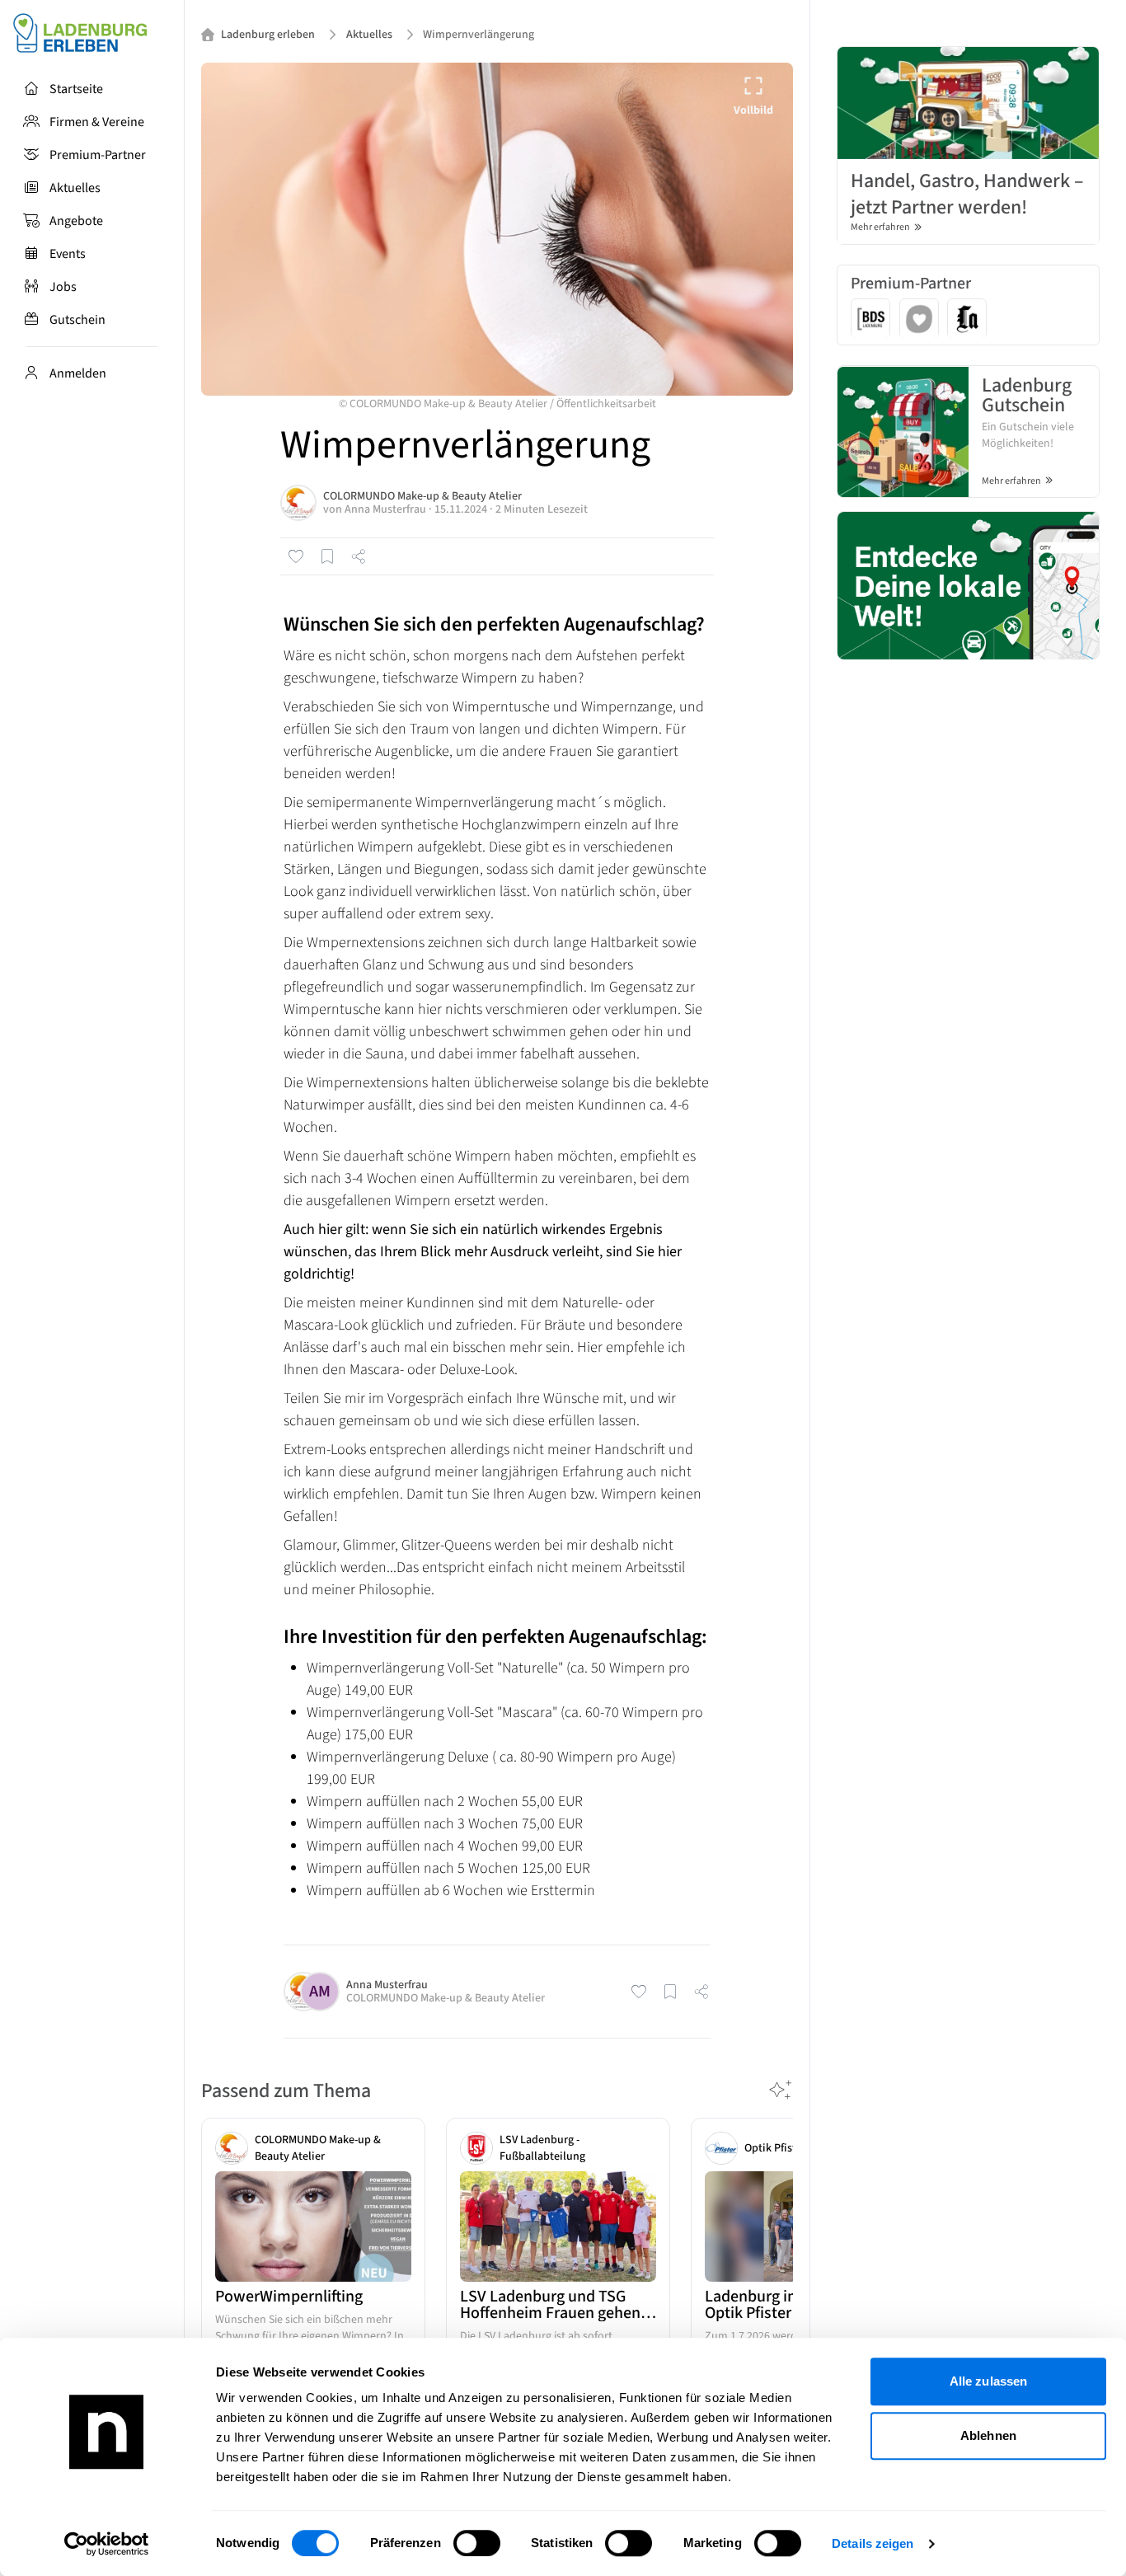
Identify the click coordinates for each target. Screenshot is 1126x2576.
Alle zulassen (988, 2381)
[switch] (477, 2543)
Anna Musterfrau (385, 509)
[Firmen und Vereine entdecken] (968, 585)
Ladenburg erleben (268, 35)
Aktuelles (369, 35)
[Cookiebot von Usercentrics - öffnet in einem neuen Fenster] (107, 2544)
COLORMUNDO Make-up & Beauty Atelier (422, 496)
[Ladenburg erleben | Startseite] (92, 33)
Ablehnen (988, 2435)
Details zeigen (873, 2543)
